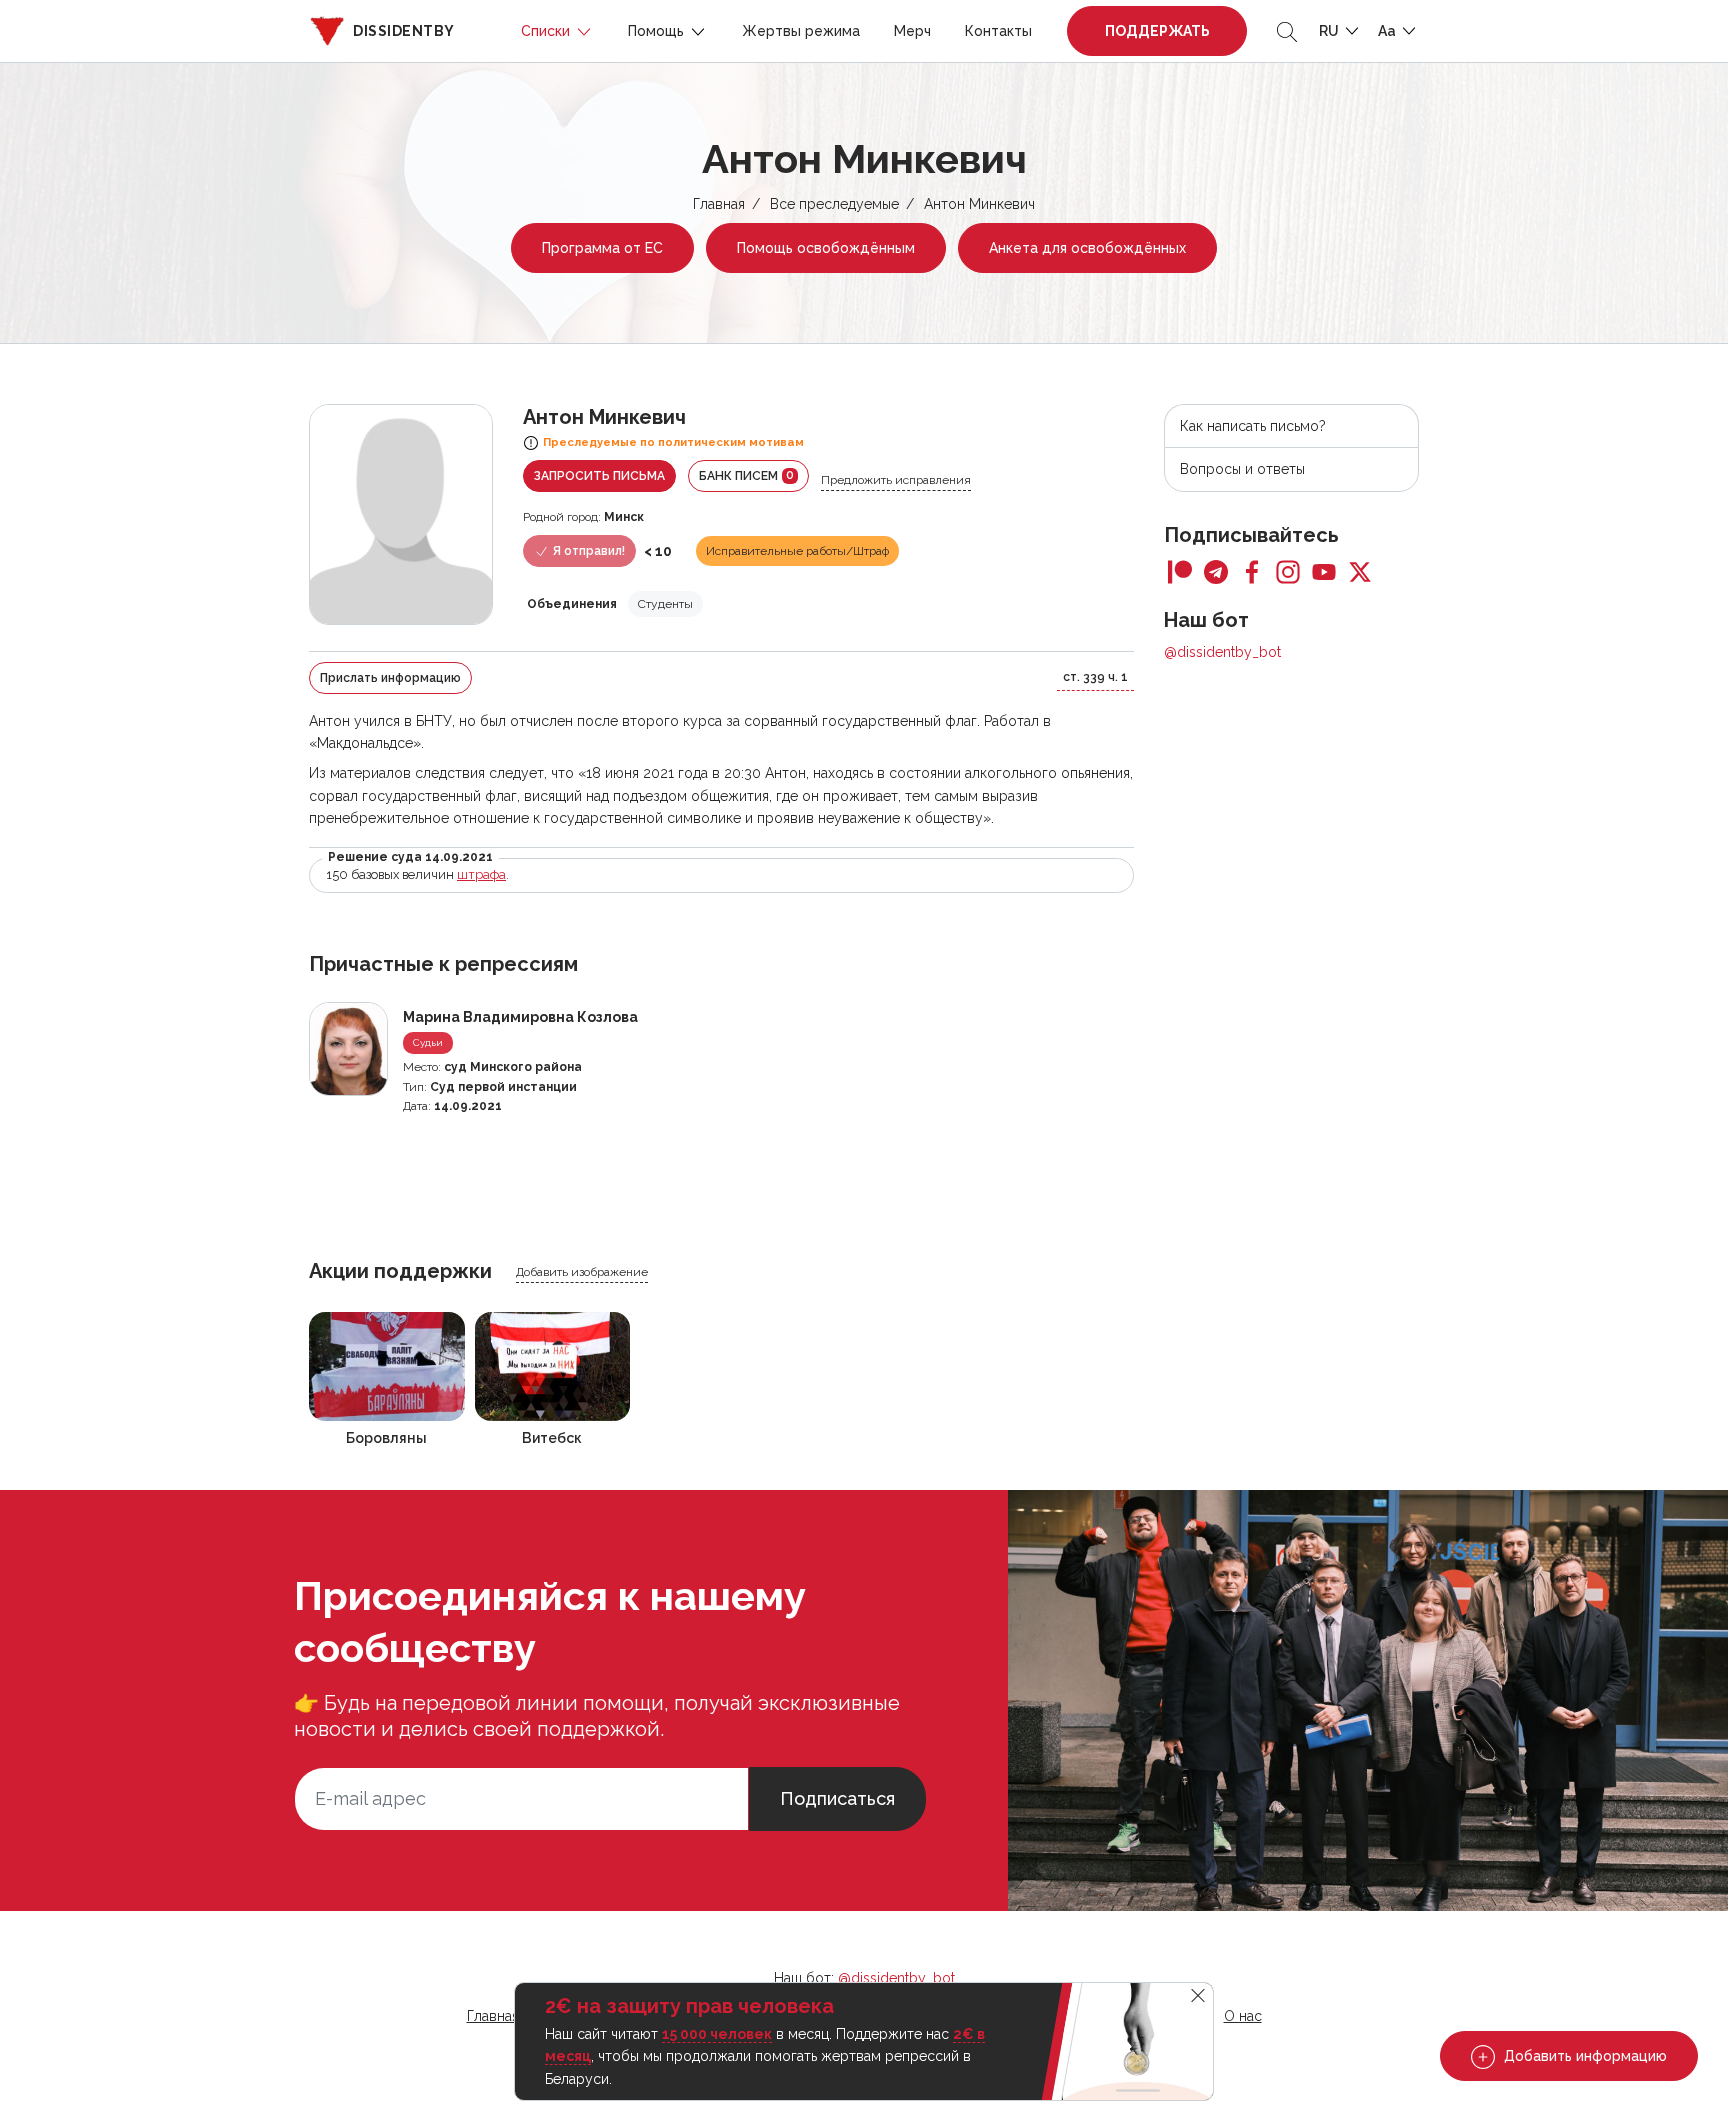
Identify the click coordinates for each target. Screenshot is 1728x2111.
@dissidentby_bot (1222, 652)
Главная (719, 204)
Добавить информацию (1583, 2056)
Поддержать (1157, 31)
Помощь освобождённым (826, 248)
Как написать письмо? (1253, 426)
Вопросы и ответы (1242, 469)
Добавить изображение (582, 1272)
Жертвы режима (801, 31)
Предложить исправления (896, 480)
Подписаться (837, 1798)
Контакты (998, 31)
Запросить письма (599, 476)
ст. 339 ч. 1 (1095, 677)
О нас (1243, 2016)
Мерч (912, 31)
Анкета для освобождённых (1087, 248)
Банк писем (746, 475)
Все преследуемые (834, 204)
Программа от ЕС (602, 248)
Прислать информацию (390, 678)
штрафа (481, 874)
